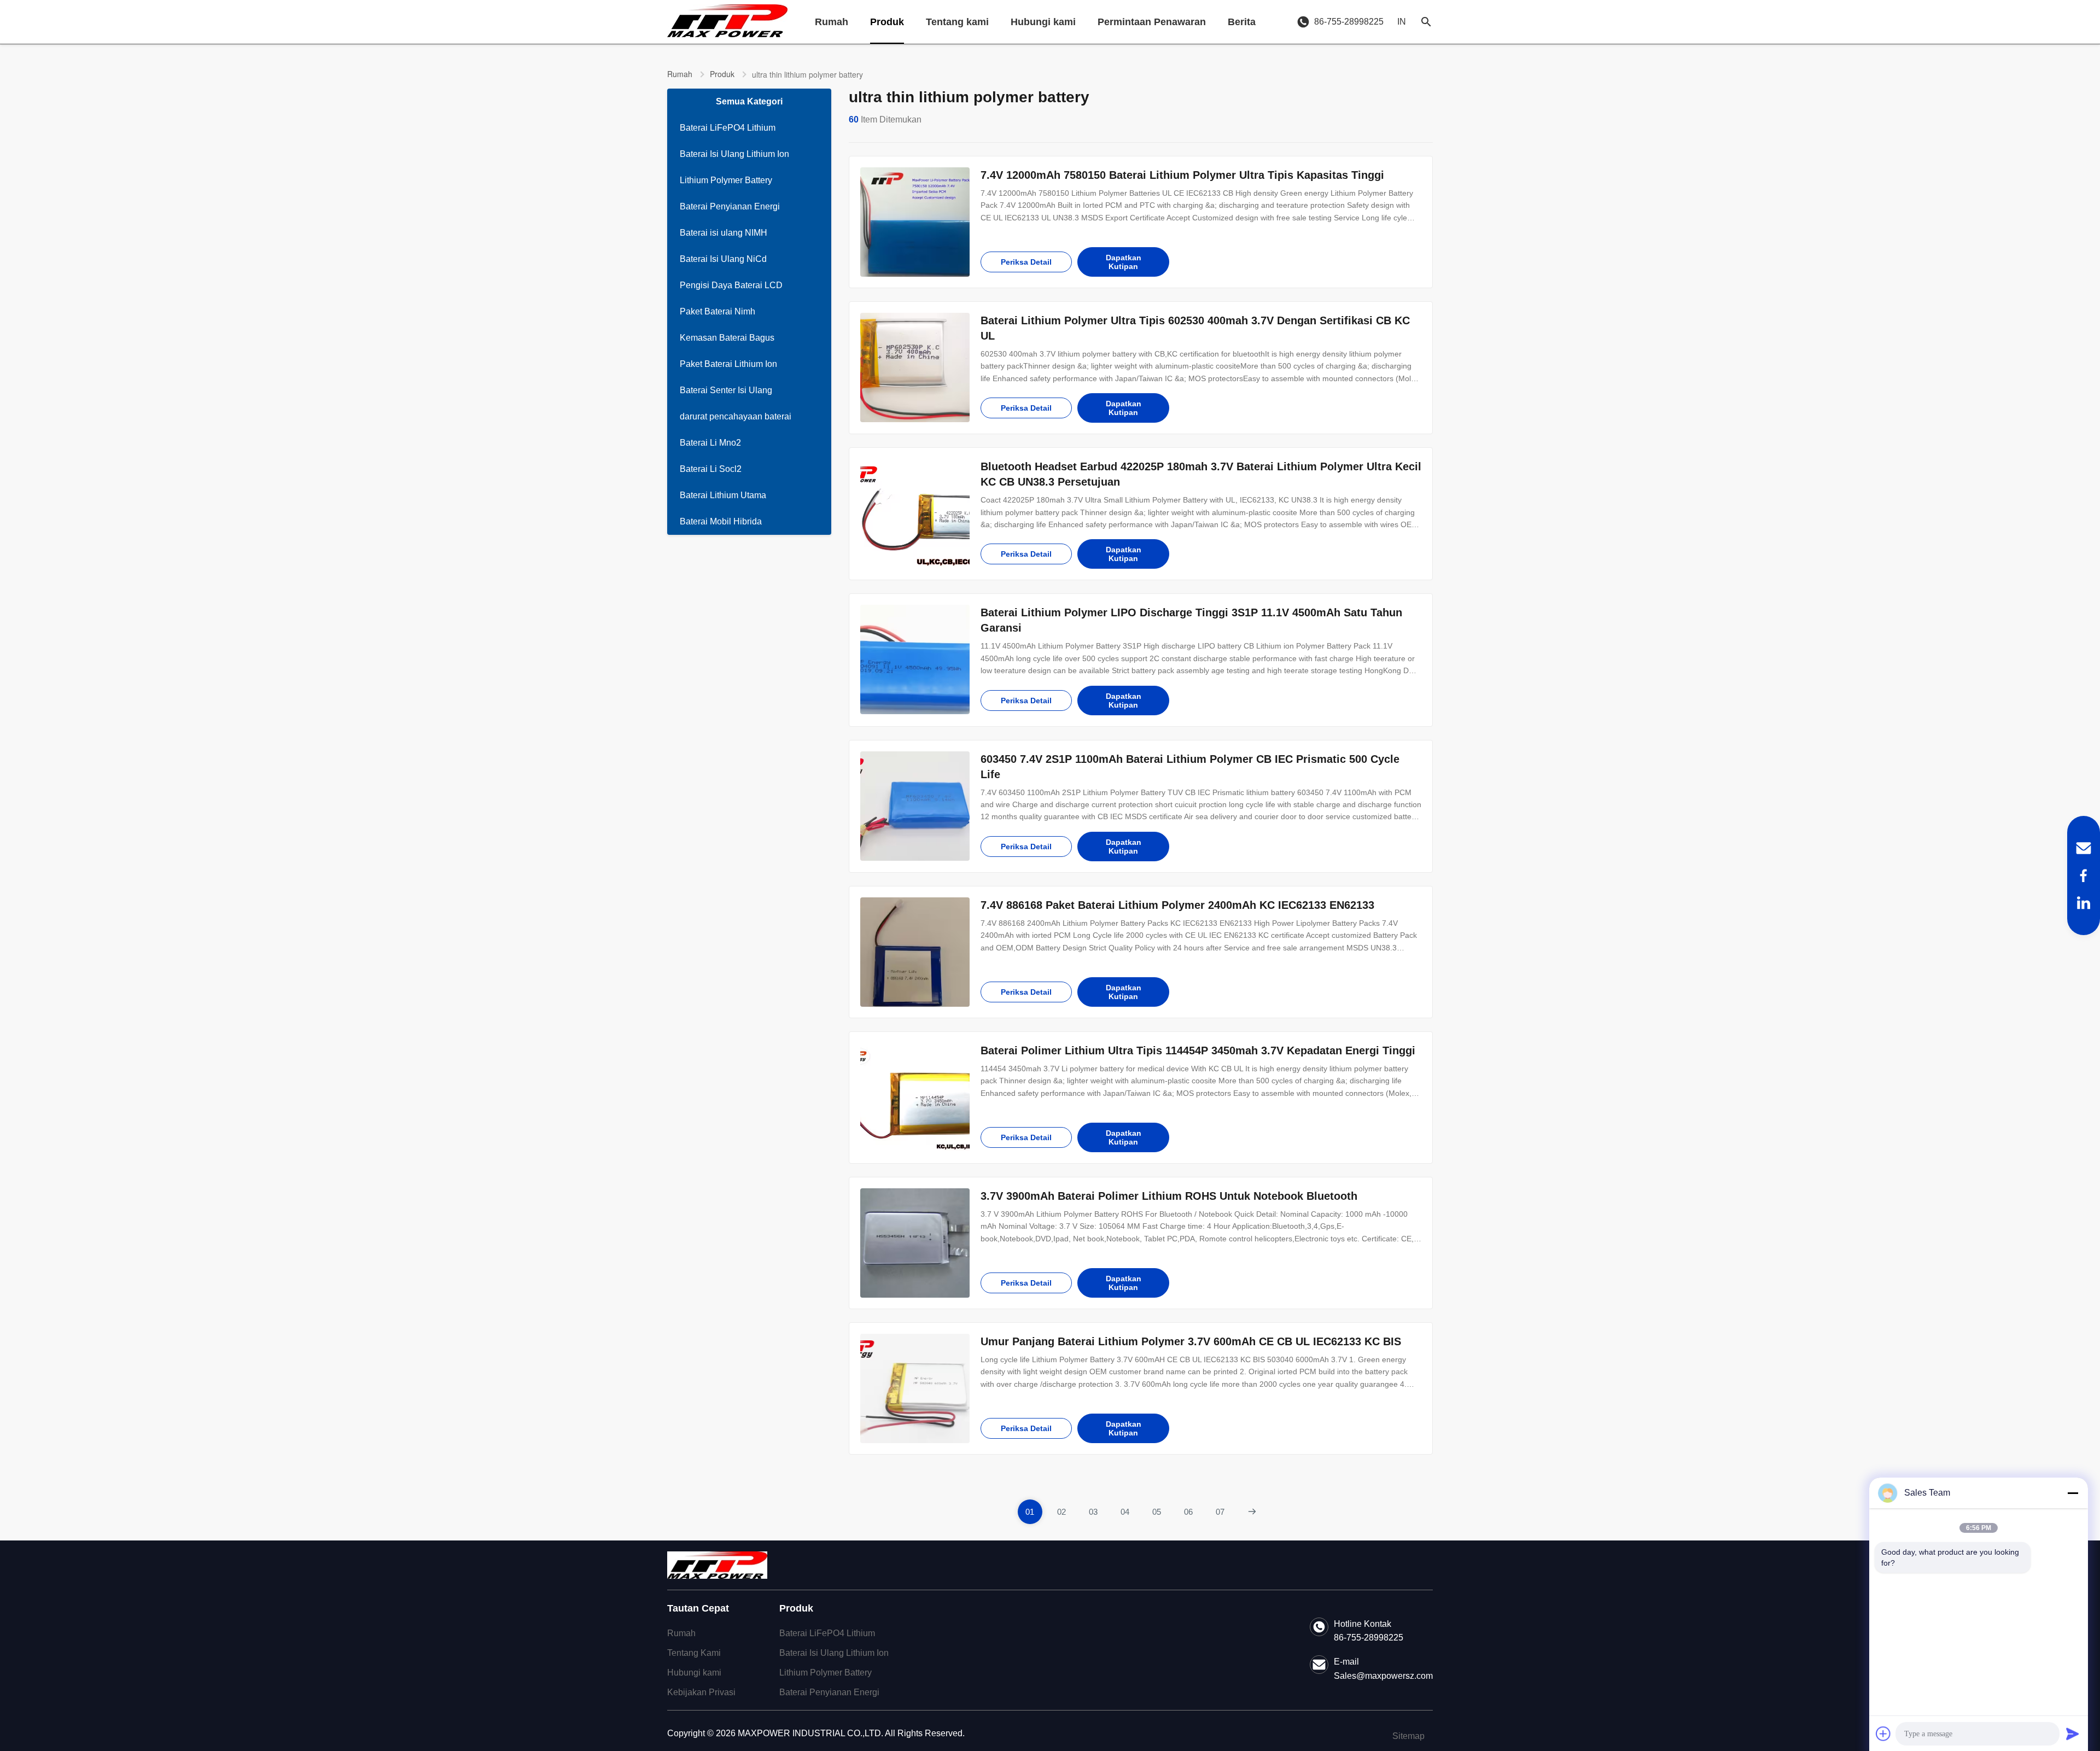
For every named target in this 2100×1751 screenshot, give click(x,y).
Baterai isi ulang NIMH (724, 233)
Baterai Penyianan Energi (730, 206)
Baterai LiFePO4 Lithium (728, 128)
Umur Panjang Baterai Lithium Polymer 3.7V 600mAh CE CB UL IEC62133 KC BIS (1191, 1341)
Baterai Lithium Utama (723, 495)
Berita (1242, 22)
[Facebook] (2084, 875)
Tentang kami (957, 22)
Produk (887, 22)
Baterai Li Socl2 (711, 469)
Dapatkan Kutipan (1124, 262)
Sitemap (1408, 1736)
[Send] (2073, 1734)
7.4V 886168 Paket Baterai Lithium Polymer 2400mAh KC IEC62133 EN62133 (1177, 905)
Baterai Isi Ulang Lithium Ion (734, 154)
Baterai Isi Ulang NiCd (723, 259)
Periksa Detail (1026, 262)
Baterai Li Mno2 (710, 443)
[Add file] (1883, 1734)
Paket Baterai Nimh (717, 311)
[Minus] (2073, 1493)
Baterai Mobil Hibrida (721, 521)
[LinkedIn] (2084, 903)
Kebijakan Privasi (701, 1692)
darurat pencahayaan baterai (736, 416)
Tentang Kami (694, 1653)
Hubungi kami (1043, 22)
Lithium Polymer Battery (726, 180)
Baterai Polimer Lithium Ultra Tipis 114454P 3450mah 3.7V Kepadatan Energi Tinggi (1198, 1050)
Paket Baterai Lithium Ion (728, 364)
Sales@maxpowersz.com (1383, 1676)
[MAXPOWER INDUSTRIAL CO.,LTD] (727, 22)
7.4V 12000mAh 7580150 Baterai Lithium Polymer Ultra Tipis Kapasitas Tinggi (1182, 175)
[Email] (2084, 848)
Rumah (832, 22)
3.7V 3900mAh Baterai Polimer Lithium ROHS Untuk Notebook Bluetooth (1169, 1196)
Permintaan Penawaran (1152, 22)
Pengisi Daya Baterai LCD (731, 285)
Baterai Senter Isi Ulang (726, 390)
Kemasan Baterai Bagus (727, 338)
